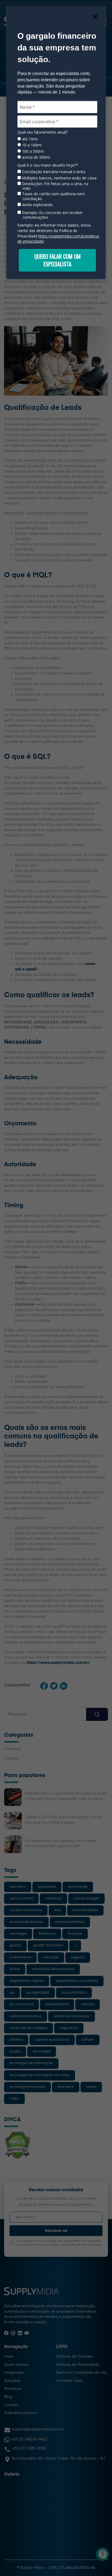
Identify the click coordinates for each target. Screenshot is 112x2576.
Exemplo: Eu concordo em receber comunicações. (52, 215)
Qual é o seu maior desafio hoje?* (48, 165)
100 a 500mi (32, 151)
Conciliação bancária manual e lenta (53, 172)
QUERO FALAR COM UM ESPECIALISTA (57, 260)
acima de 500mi (35, 157)
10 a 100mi (31, 145)
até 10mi (29, 139)
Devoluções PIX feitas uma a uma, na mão (55, 186)
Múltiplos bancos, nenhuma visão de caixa (59, 178)
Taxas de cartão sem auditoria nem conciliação (53, 196)
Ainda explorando (37, 205)
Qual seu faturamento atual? (43, 132)
